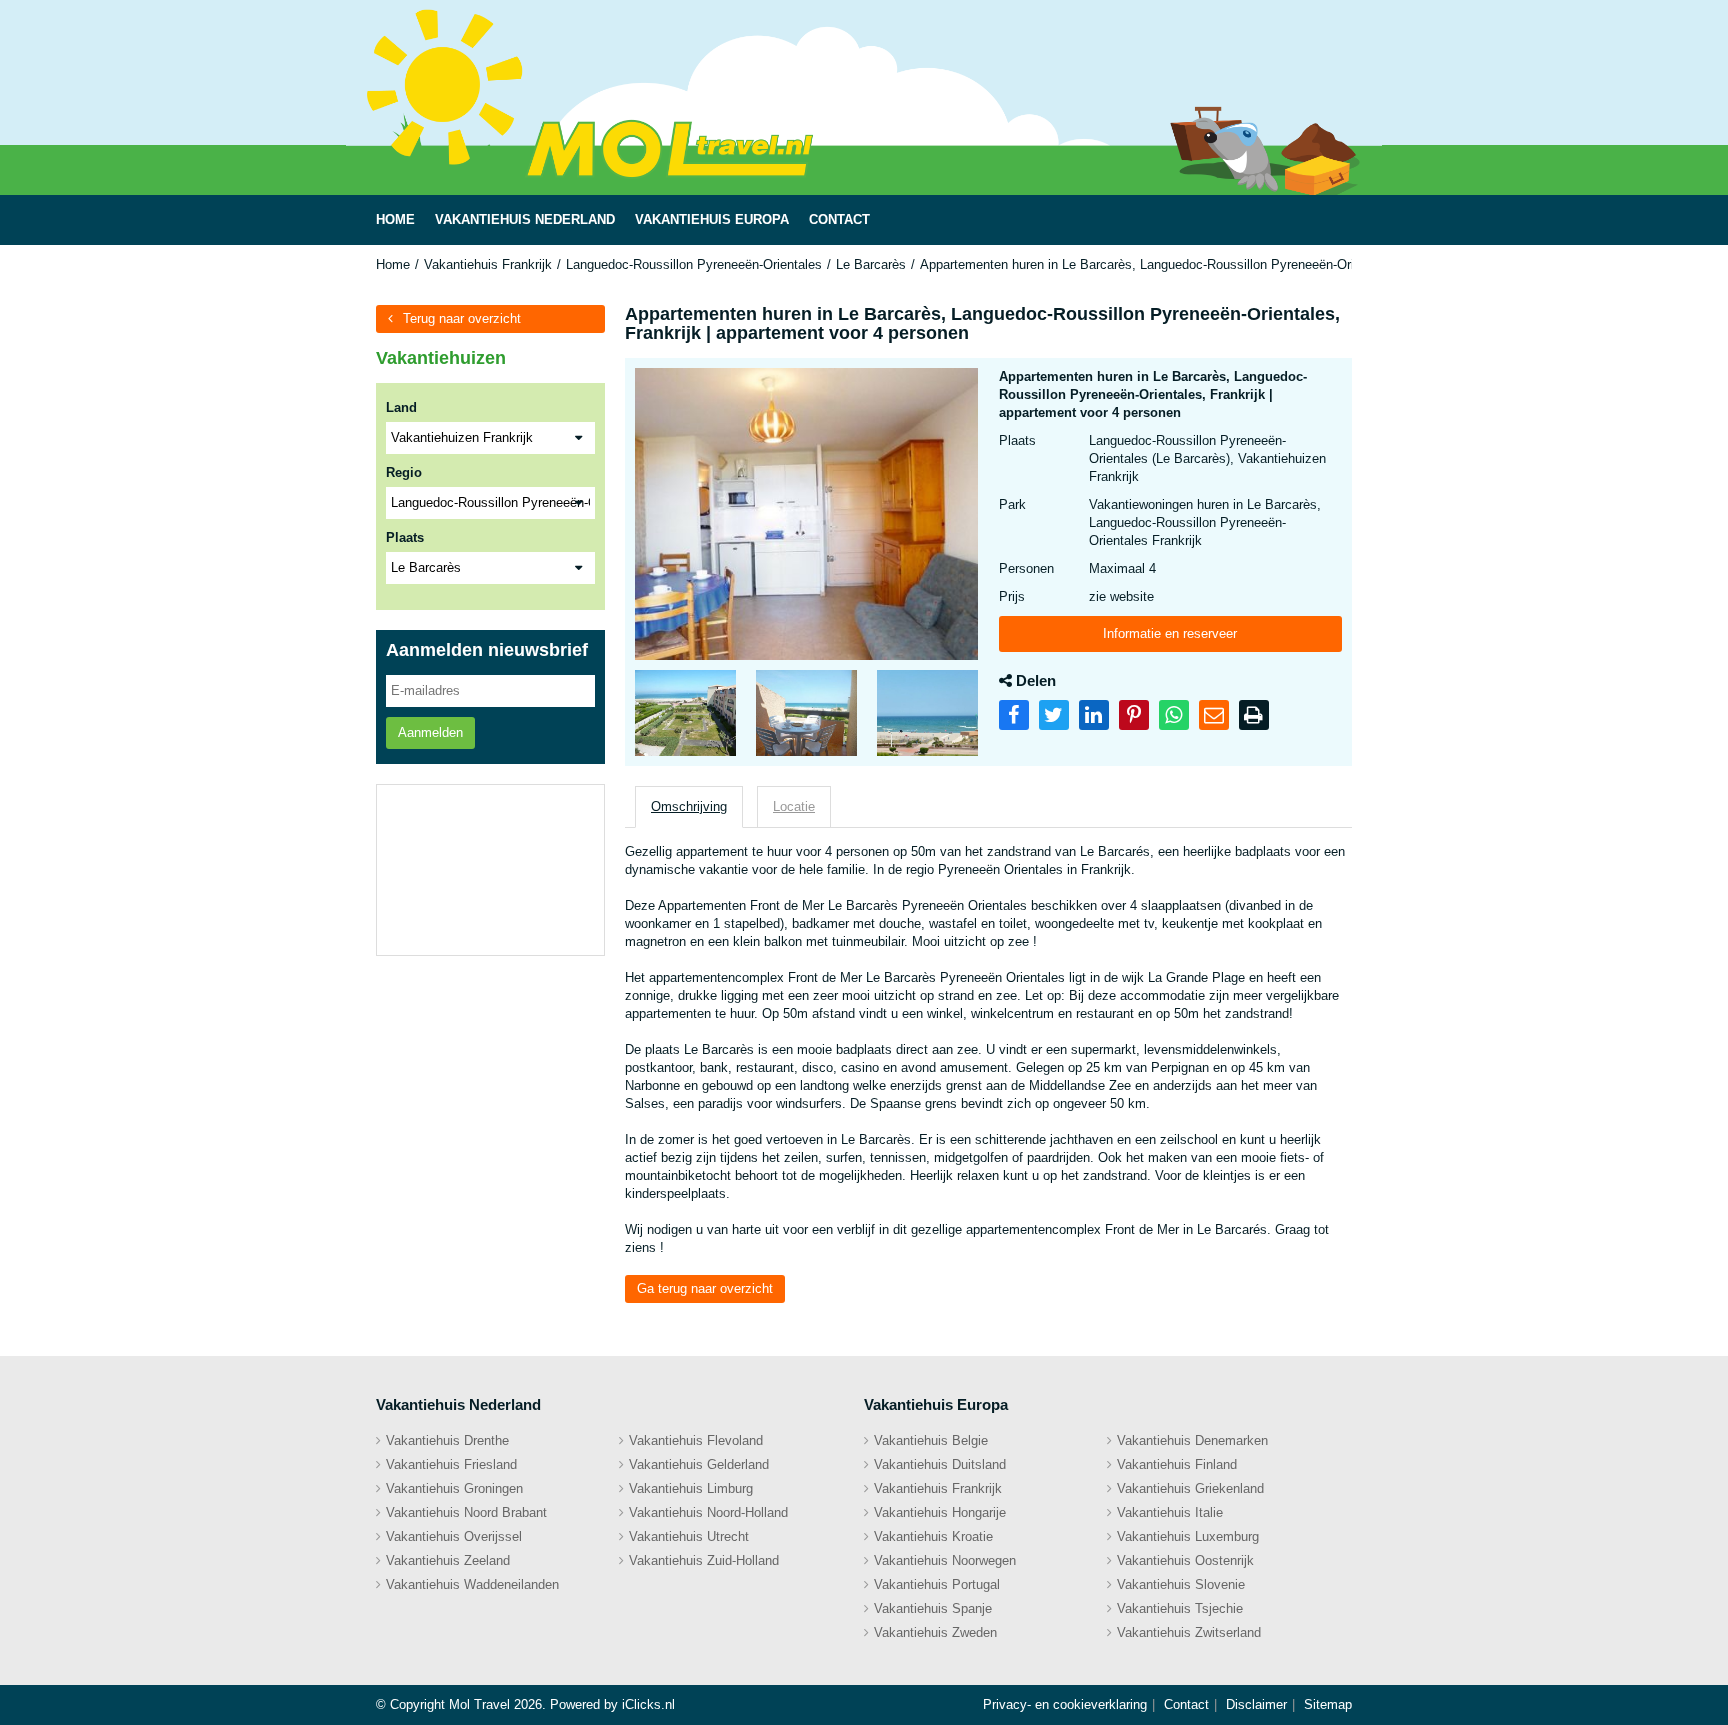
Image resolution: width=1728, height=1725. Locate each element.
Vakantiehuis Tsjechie (1180, 1608)
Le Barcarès (871, 264)
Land (401, 407)
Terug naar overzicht (462, 318)
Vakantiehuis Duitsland (940, 1464)
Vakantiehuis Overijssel (454, 1536)
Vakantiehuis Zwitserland (1189, 1632)
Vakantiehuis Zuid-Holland (704, 1560)
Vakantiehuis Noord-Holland (708, 1512)
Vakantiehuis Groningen (454, 1488)
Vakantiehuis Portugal (937, 1584)
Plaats (405, 537)
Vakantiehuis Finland (1177, 1464)
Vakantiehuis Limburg (691, 1488)
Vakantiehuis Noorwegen (945, 1560)
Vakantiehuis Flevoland (696, 1440)
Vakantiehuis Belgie (931, 1440)
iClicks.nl (648, 1704)
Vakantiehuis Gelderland (699, 1464)
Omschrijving (689, 806)
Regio (404, 472)
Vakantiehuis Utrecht (689, 1536)
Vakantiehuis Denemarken (1192, 1440)
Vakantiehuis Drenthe (447, 1440)
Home (393, 264)
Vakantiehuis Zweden (935, 1632)
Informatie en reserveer (1170, 633)
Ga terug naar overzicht (705, 1288)
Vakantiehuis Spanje (933, 1608)
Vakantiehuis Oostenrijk (1185, 1560)
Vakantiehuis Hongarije (940, 1512)
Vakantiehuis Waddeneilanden (472, 1584)
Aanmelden (430, 732)
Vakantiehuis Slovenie (1181, 1584)
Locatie (794, 806)
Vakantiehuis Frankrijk (488, 264)
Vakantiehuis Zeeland (448, 1560)
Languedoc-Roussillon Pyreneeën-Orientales (694, 264)
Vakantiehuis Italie (1170, 1512)
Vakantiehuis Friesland (451, 1464)
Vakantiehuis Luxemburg (1188, 1536)
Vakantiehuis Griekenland (1190, 1488)
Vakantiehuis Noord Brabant (466, 1512)
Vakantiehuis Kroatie (933, 1536)
